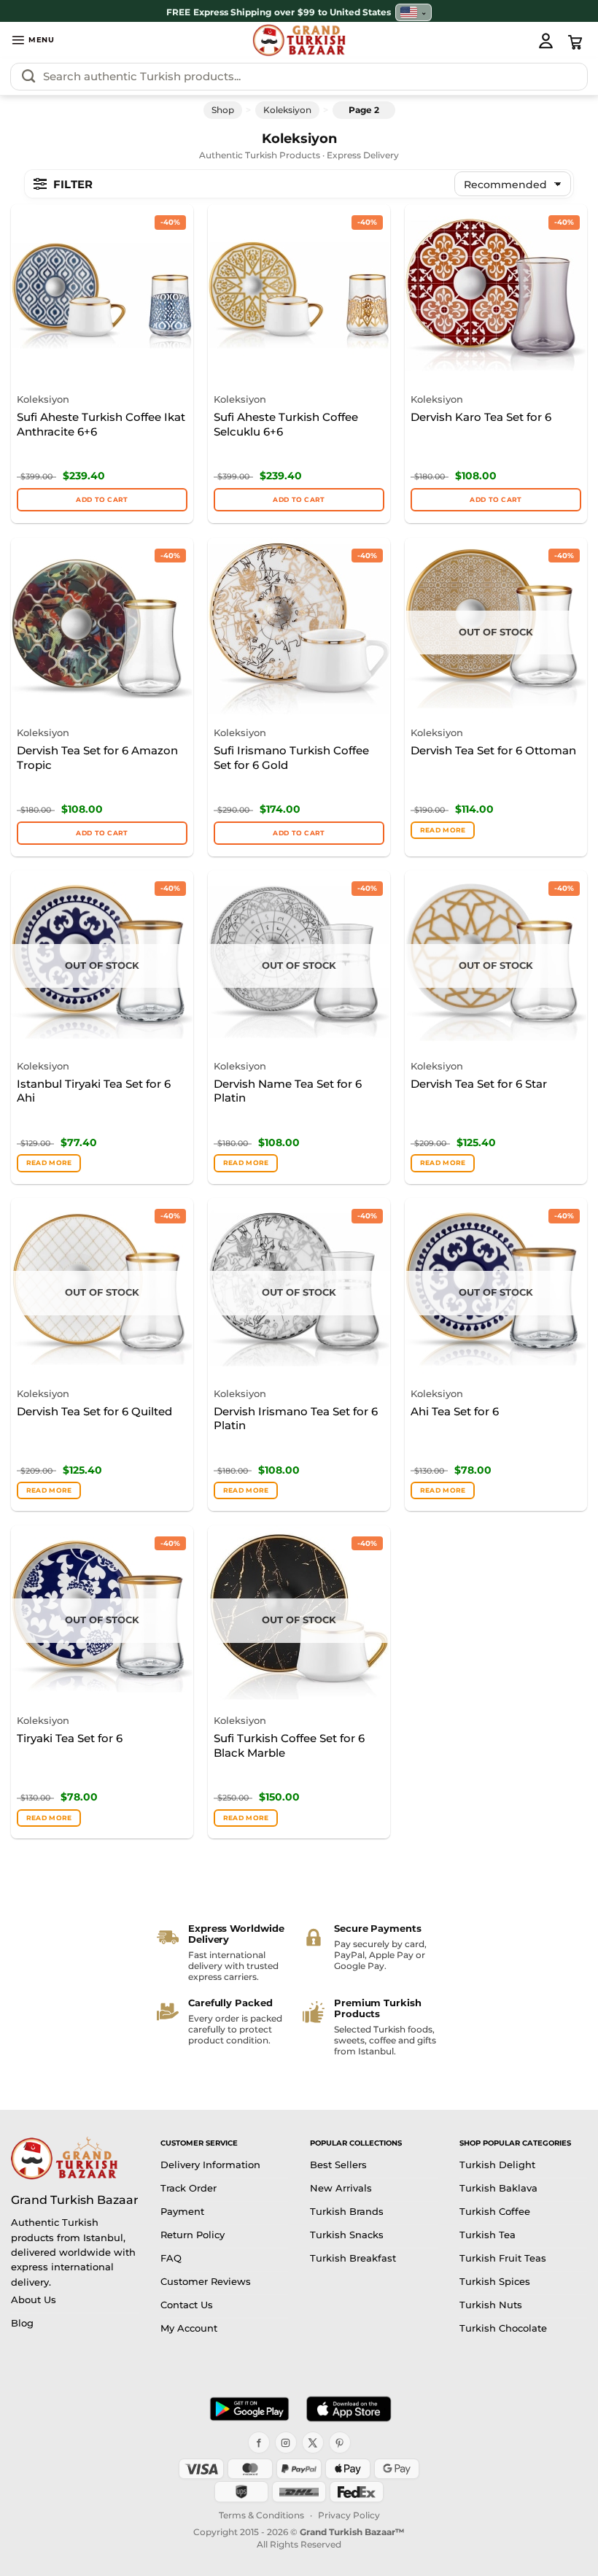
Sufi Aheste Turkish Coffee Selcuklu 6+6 (286, 424)
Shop (223, 110)
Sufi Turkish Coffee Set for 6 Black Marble (289, 1745)
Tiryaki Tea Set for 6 (70, 1738)
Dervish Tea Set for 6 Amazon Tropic (97, 758)
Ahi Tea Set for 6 (455, 1411)
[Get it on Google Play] (249, 2409)
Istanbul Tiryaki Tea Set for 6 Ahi (94, 1091)
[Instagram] (286, 2442)
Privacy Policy (349, 2515)
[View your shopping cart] (575, 42)
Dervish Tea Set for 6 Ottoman (493, 750)
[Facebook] (259, 2442)
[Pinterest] (340, 2442)
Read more (443, 830)
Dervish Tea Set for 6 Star (479, 1084)
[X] (313, 2442)
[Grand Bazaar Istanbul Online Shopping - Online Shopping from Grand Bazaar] (299, 40)
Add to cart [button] (102, 499)
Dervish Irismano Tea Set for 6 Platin (296, 1419)
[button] (33, 40)
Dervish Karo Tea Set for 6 (481, 417)
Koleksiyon (287, 110)
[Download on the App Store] (349, 2409)
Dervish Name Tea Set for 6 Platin (288, 1091)
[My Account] (545, 40)
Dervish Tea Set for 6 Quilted (94, 1411)
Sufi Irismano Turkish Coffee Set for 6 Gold (291, 758)
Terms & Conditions (261, 2515)
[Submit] (28, 77)
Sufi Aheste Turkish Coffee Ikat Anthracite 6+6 (101, 424)
